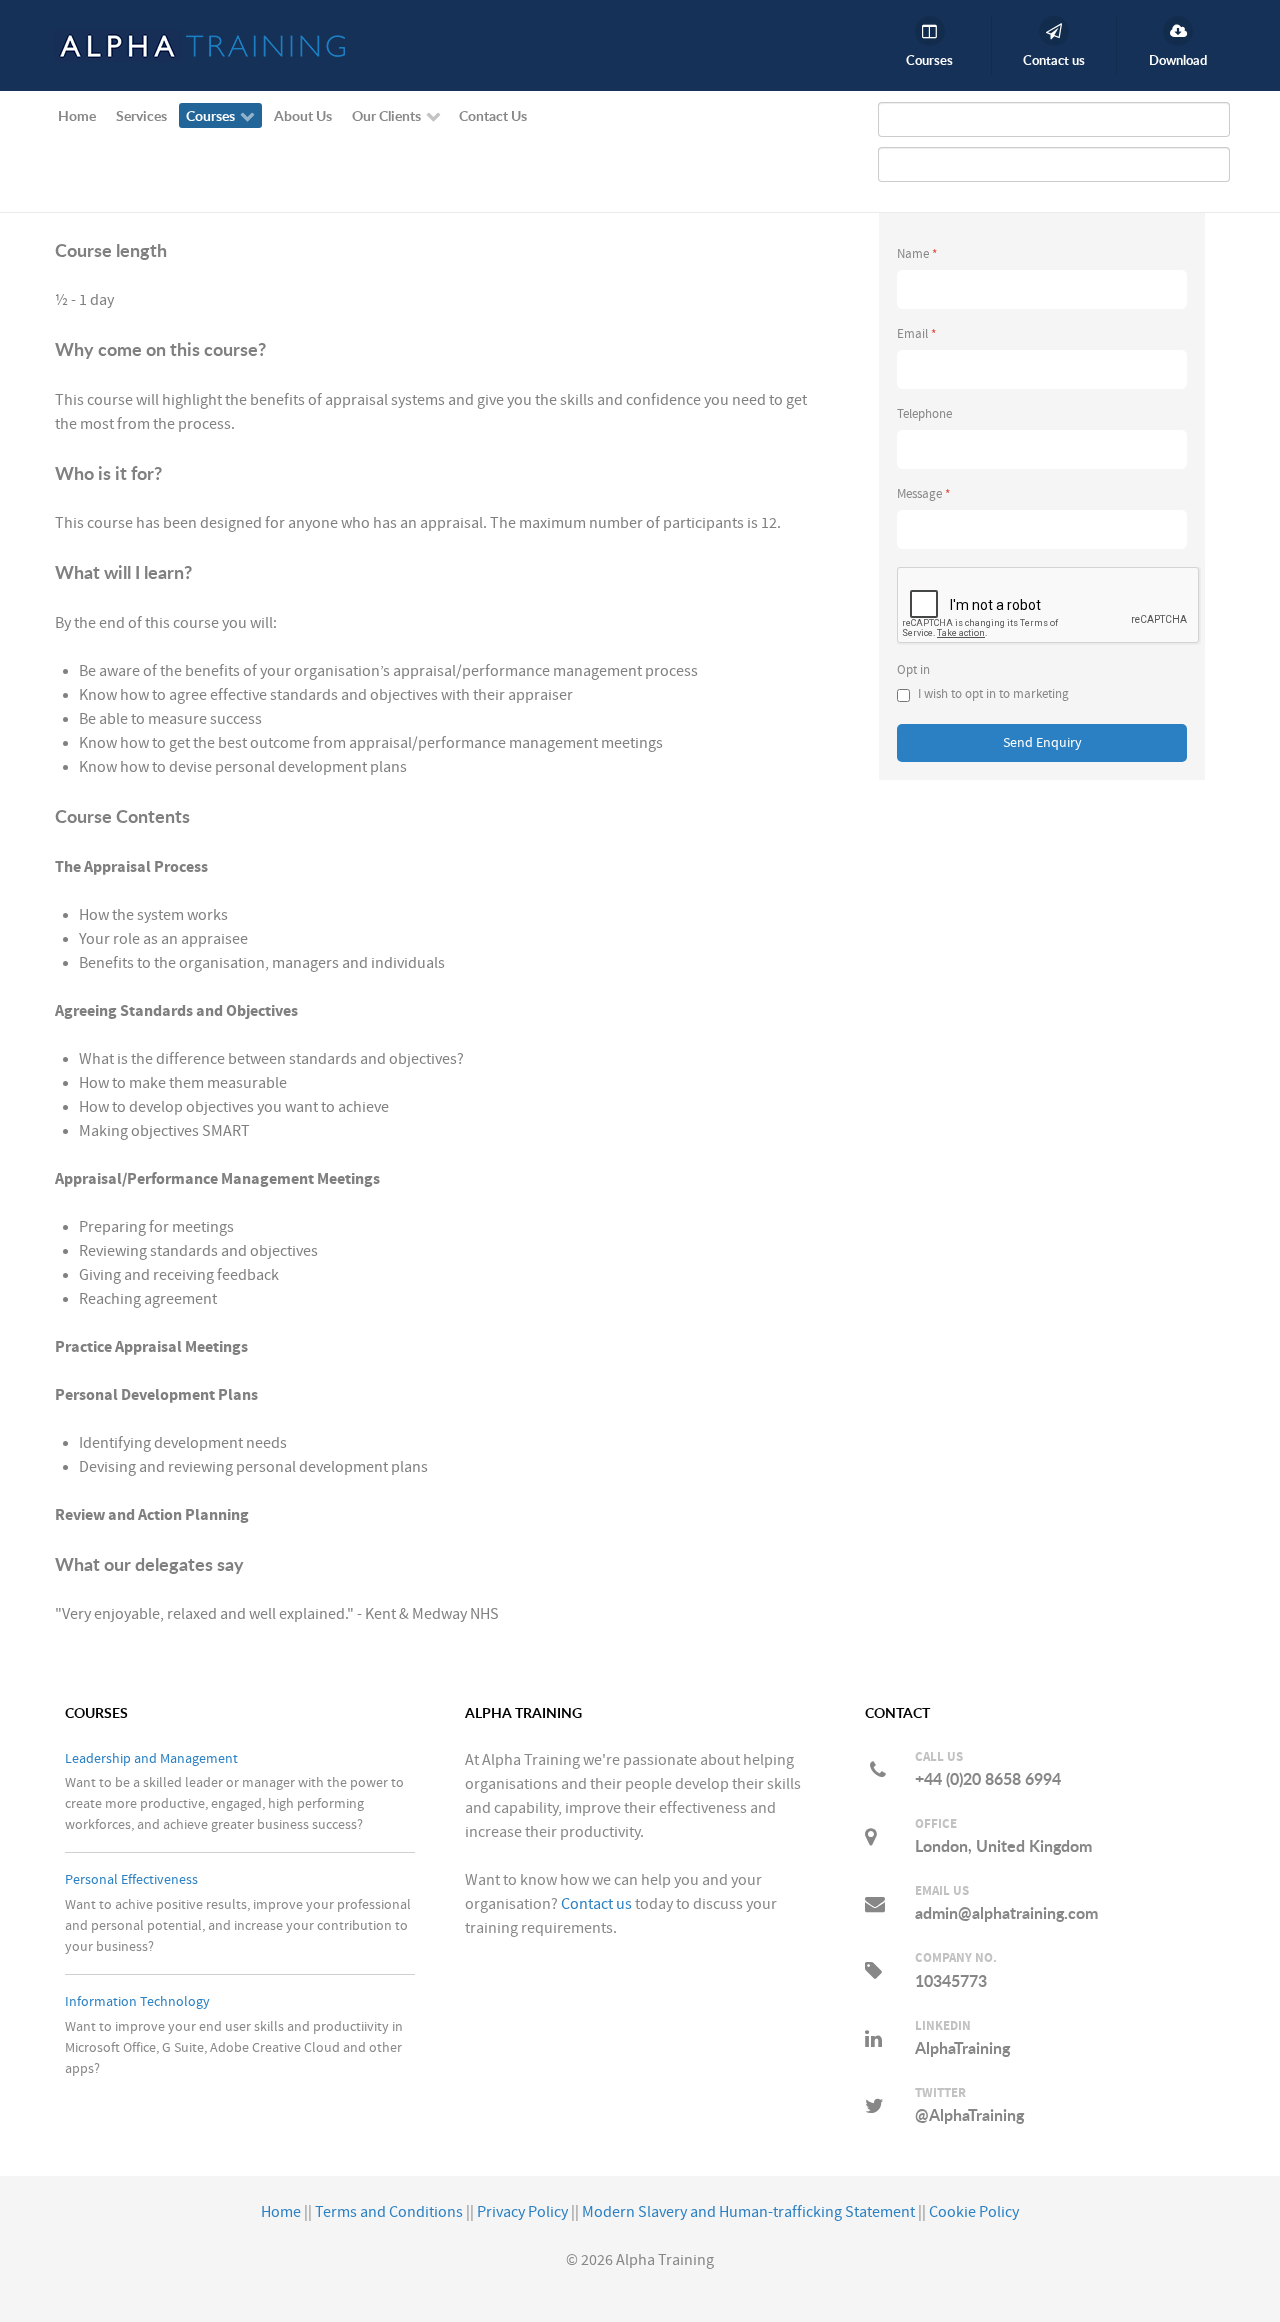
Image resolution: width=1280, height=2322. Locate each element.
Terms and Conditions (389, 2212)
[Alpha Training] (200, 45)
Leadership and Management (151, 1758)
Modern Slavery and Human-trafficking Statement (748, 2212)
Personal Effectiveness (131, 1879)
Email (916, 334)
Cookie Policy (974, 2212)
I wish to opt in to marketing (993, 694)
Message (923, 494)
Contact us (596, 1904)
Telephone (924, 414)
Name (917, 254)
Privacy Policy (522, 2212)
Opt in (913, 670)
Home (281, 2212)
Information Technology (137, 2001)
